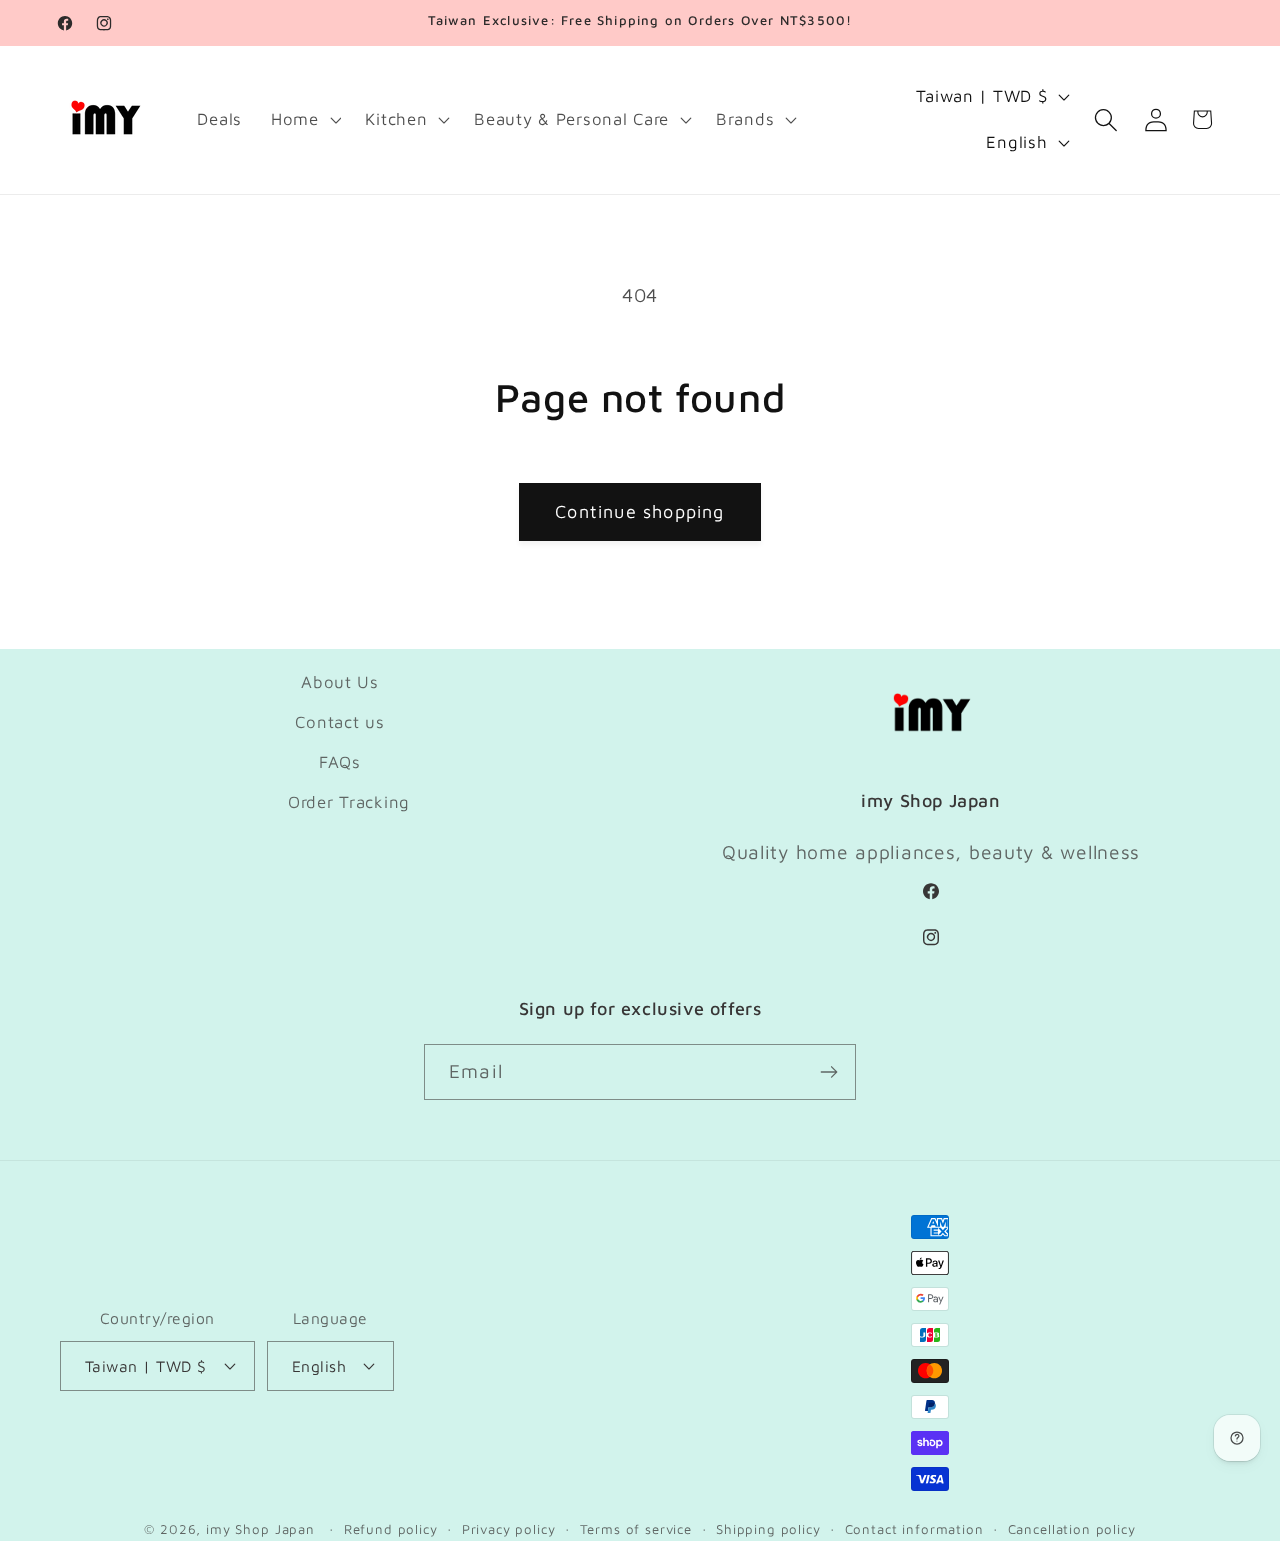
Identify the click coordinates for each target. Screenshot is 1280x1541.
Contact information (914, 1529)
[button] (303, 120)
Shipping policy (768, 1529)
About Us (340, 682)
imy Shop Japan (260, 1529)
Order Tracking (349, 802)
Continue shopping (639, 511)
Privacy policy (509, 1529)
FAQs (340, 762)
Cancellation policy (1072, 1529)
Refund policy (391, 1529)
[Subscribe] (828, 1072)
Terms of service (636, 1529)
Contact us (339, 722)
